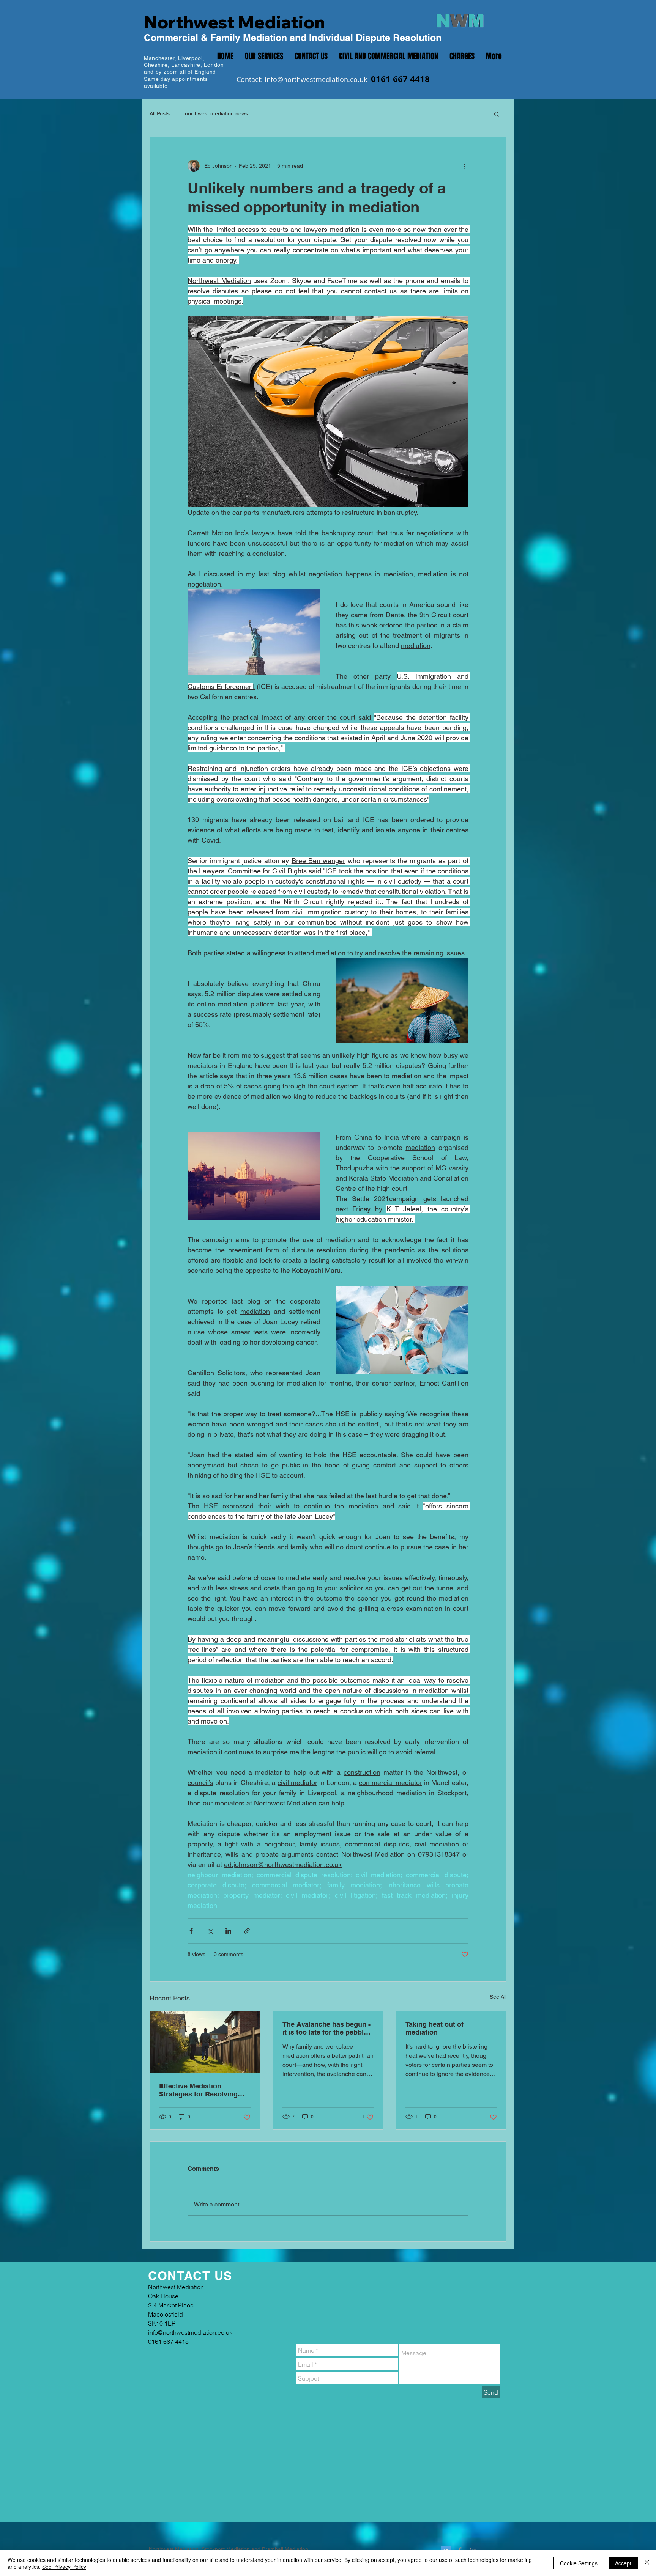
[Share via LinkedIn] (228, 1931)
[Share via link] (247, 1931)
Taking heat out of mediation (434, 2028)
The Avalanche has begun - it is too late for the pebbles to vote (327, 2028)
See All (498, 1997)
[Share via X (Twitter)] (210, 1931)
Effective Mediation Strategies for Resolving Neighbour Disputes (198, 2090)
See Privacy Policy (64, 2567)
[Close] (647, 2563)
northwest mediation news (216, 113)
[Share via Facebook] (191, 1931)
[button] (497, 114)
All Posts (160, 113)
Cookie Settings (579, 2563)
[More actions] (464, 166)
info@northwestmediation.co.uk (316, 79)
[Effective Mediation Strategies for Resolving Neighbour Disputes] (205, 2042)
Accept (623, 2563)
